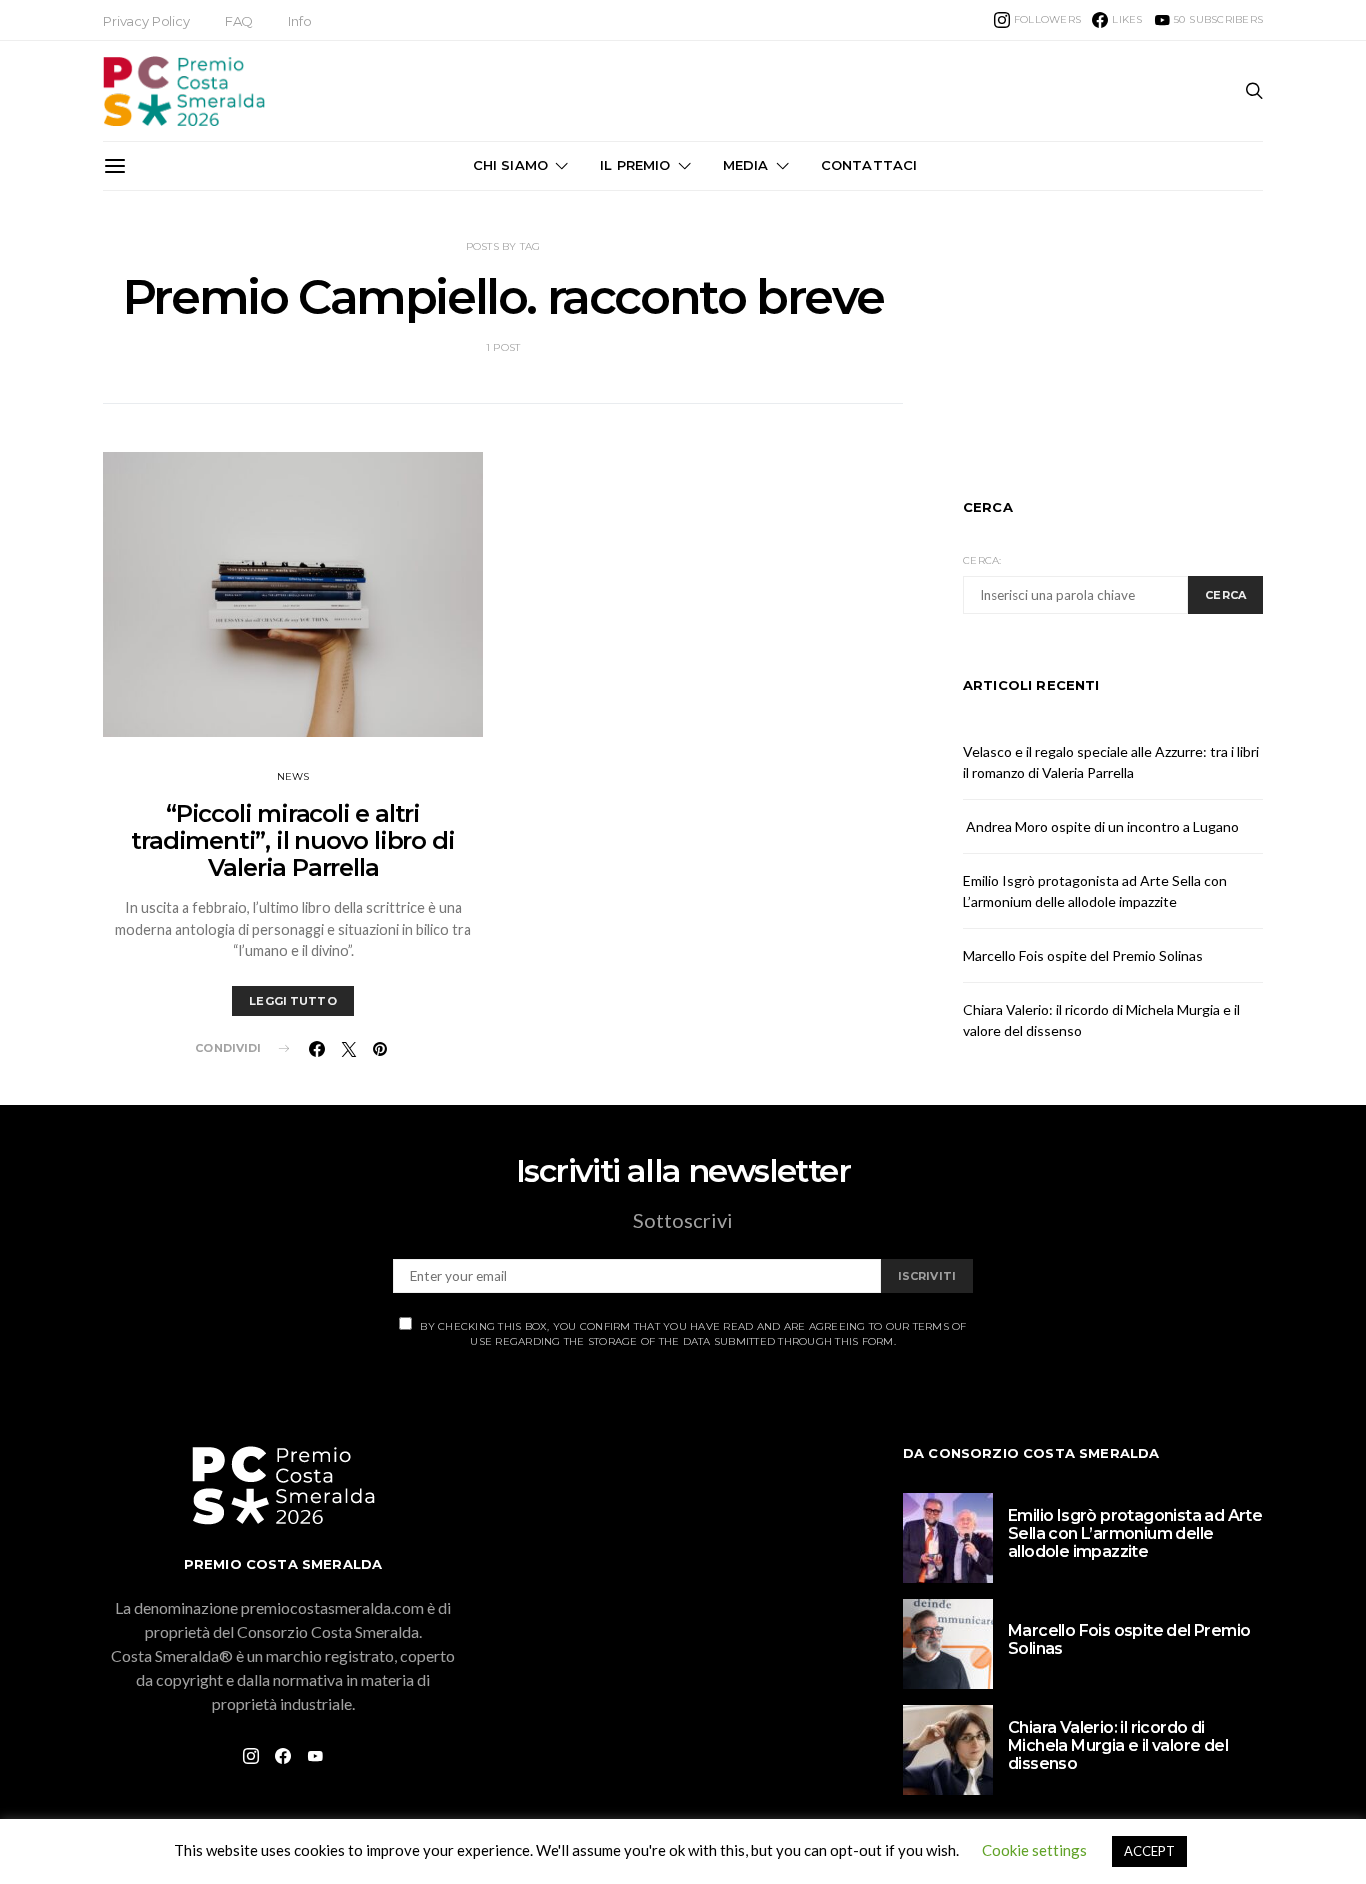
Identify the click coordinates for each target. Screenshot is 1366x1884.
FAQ (239, 21)
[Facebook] (283, 1756)
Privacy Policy (146, 21)
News (293, 776)
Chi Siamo (510, 165)
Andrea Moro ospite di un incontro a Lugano (1101, 826)
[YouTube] (315, 1756)
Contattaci (869, 165)
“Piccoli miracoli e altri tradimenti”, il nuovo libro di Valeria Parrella (292, 840)
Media (746, 165)
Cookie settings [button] (1034, 1850)
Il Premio (635, 165)
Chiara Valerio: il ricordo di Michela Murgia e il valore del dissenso (1118, 1745)
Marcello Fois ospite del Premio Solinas (1083, 955)
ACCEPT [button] (1149, 1851)
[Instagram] (251, 1756)
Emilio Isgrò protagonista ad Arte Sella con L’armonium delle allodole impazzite (1135, 1533)
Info (299, 21)
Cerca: (982, 560)
